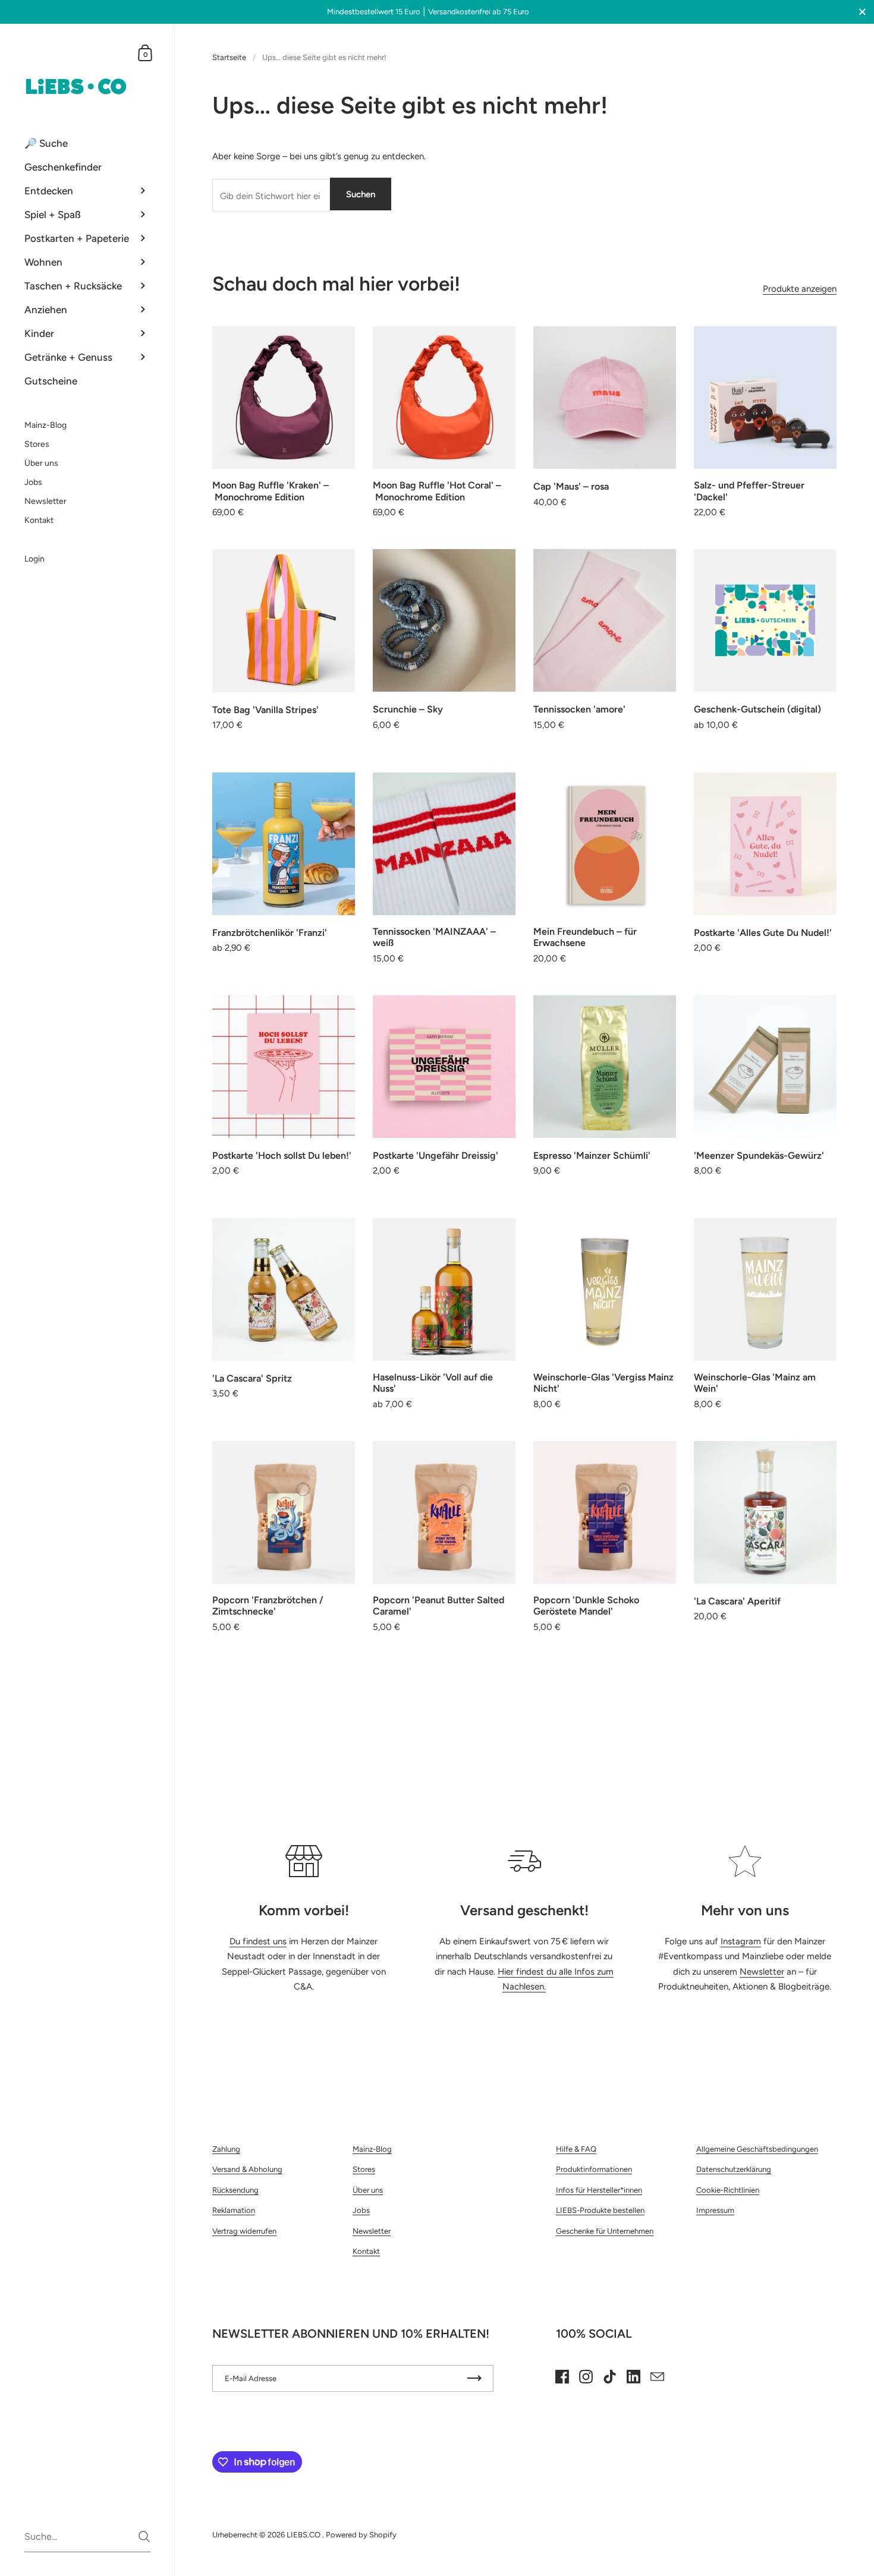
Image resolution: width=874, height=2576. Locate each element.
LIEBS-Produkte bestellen (600, 2210)
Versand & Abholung (247, 2169)
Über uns (368, 2190)
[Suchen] (144, 2536)
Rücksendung (235, 2190)
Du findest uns (258, 1941)
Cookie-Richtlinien (728, 2190)
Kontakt (366, 2251)
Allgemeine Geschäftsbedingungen (757, 2149)
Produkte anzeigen (800, 289)
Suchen (361, 194)
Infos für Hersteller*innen (599, 2190)
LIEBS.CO (304, 2535)
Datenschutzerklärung (734, 2169)
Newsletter (762, 1972)
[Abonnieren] (474, 2378)
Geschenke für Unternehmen (605, 2231)
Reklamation (234, 2210)
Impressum (715, 2210)
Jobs (361, 2210)
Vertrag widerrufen (244, 2231)
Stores (364, 2169)
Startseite (229, 57)
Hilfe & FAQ (576, 2149)
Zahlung (226, 2149)
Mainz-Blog (372, 2149)
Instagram (741, 1941)
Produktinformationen (594, 2169)
